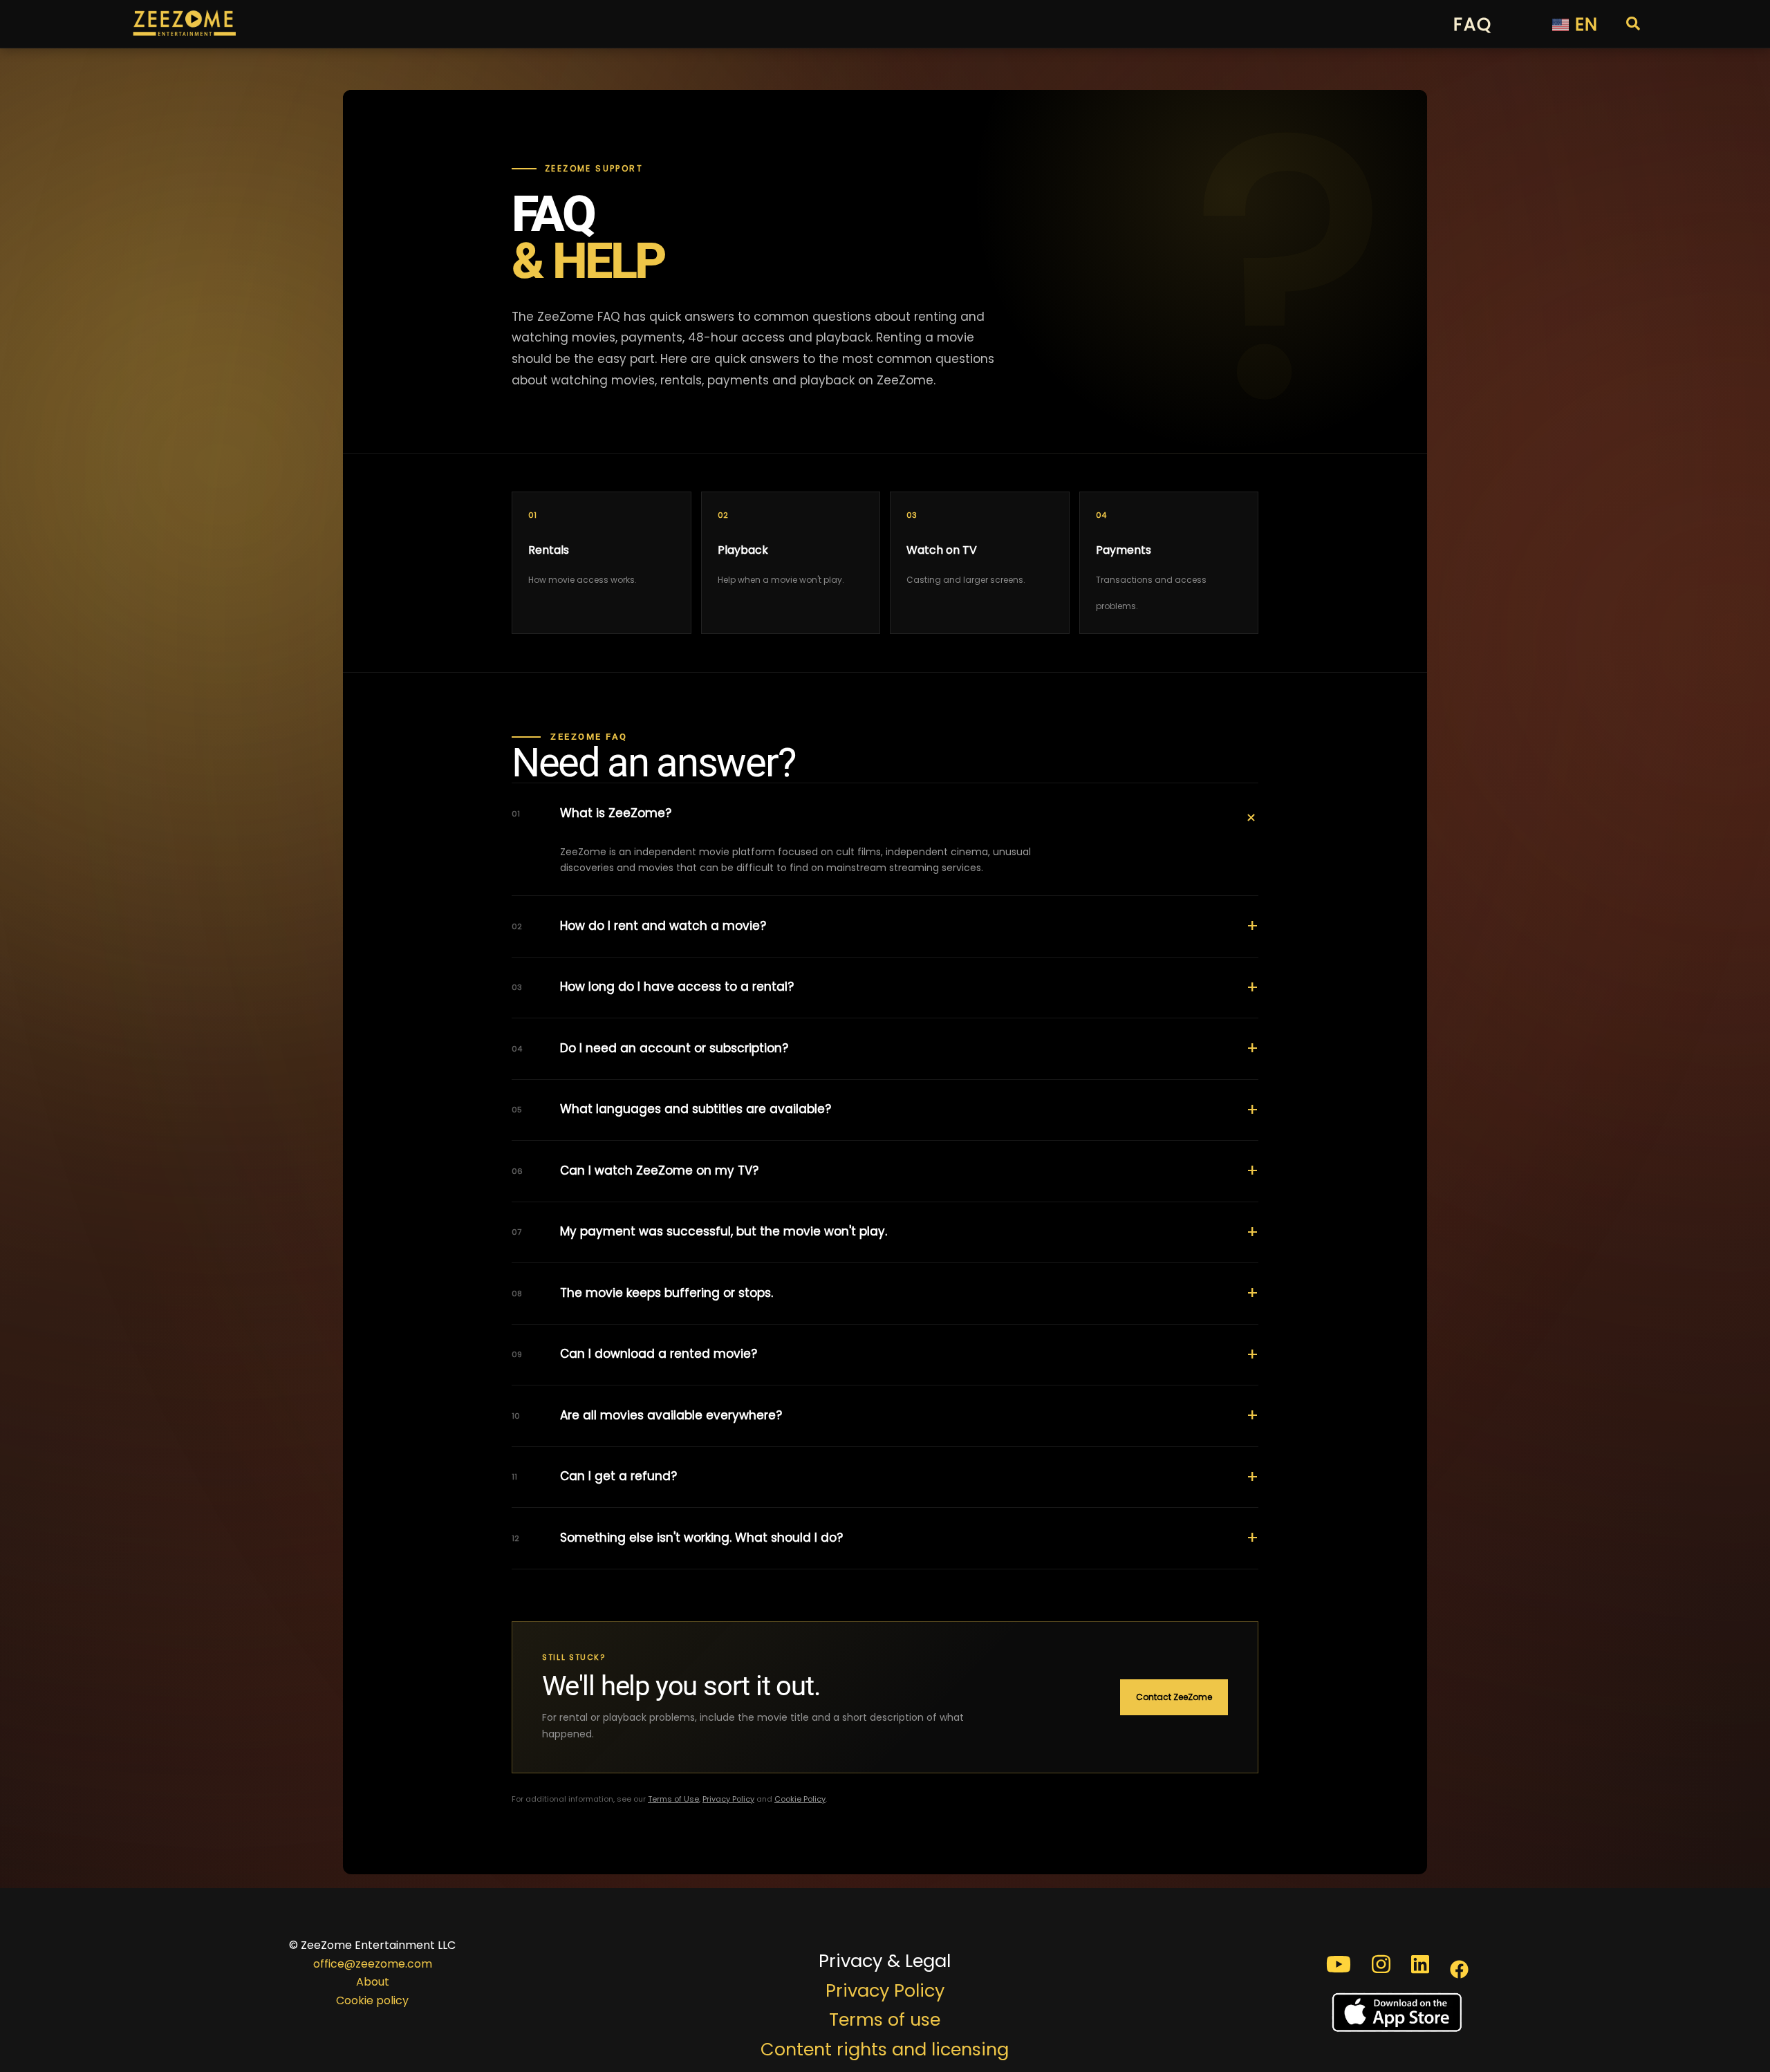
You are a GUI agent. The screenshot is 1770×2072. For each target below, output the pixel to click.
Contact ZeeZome (1174, 1697)
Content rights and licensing (885, 2049)
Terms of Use (673, 1799)
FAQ (1472, 24)
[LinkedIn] (1420, 1964)
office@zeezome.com (373, 1964)
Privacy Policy (728, 1799)
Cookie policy (372, 2000)
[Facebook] (1459, 1964)
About (373, 1982)
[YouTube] (1339, 1964)
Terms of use (885, 2019)
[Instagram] (1381, 1964)
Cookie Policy (800, 1799)
